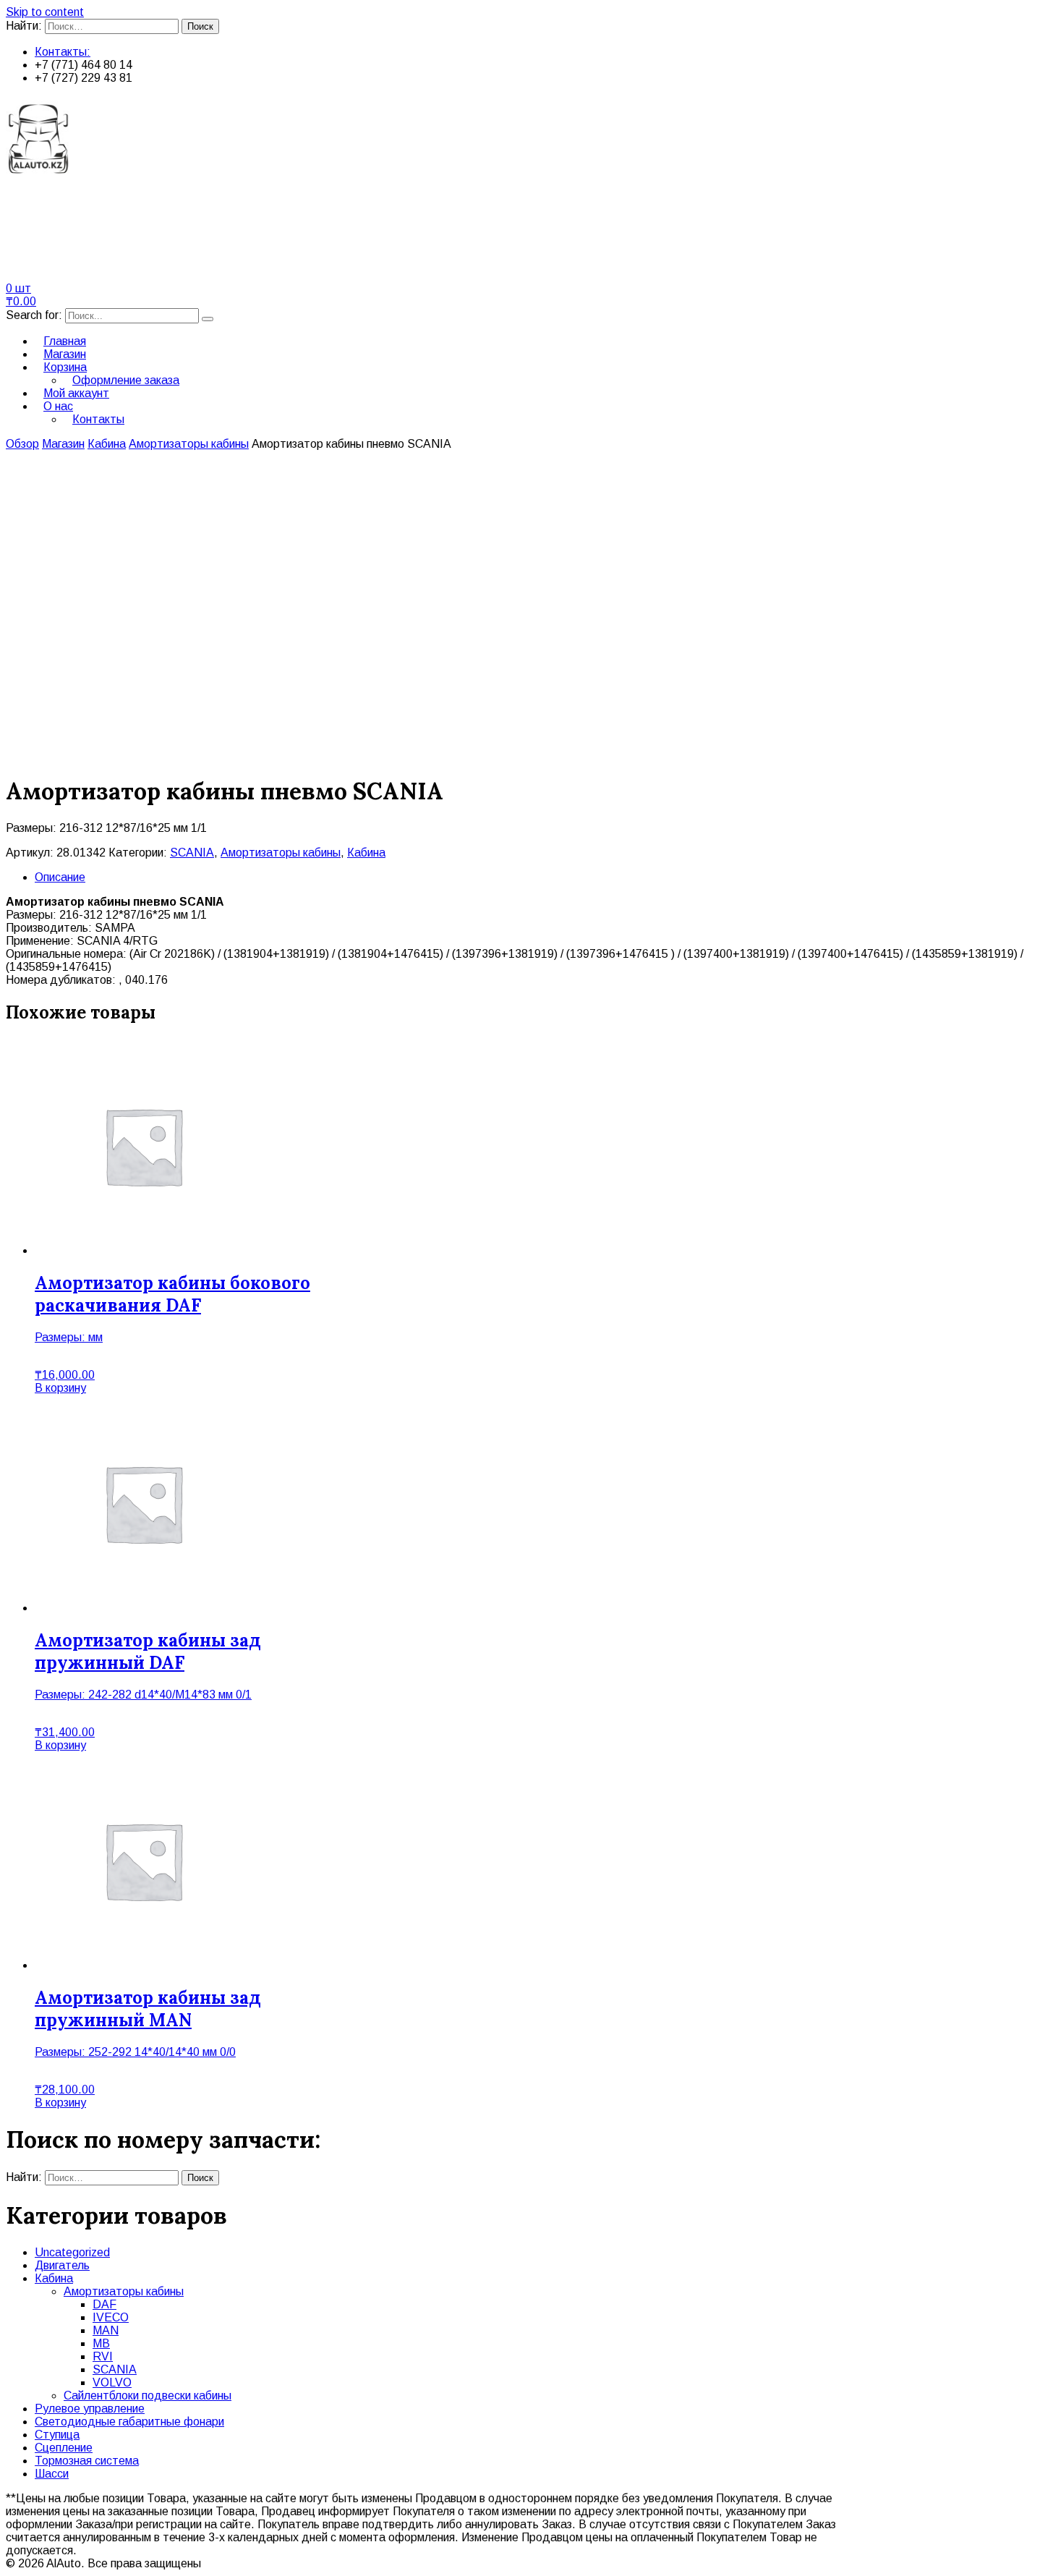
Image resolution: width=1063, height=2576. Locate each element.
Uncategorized (72, 2252)
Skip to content (45, 12)
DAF (104, 2304)
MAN (106, 2330)
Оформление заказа (126, 380)
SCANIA (192, 853)
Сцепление (64, 2448)
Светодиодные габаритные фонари (129, 2422)
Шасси (52, 2474)
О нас (58, 406)
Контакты (98, 419)
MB (101, 2343)
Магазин (63, 444)
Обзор (22, 444)
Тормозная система (87, 2461)
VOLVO (112, 2382)
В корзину (60, 1388)
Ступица (57, 2435)
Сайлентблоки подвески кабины (148, 2396)
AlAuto (45, 214)
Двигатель (62, 2265)
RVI (103, 2356)
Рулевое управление (90, 2409)
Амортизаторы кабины (189, 444)
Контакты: (63, 52)
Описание (60, 877)
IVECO (111, 2317)
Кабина (107, 444)
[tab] (546, 877)
